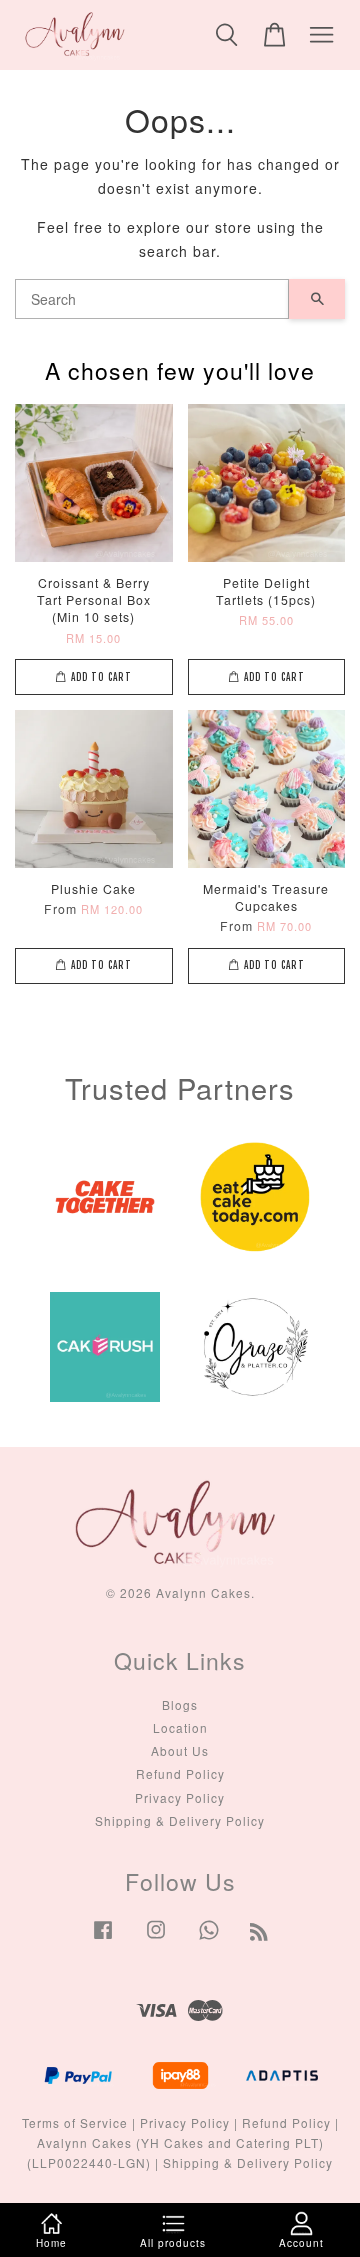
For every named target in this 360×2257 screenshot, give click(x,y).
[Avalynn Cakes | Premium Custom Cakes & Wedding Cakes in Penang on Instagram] (156, 1938)
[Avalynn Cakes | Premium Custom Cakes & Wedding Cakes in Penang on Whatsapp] (209, 1938)
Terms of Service (75, 2122)
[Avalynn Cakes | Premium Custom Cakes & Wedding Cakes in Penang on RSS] (259, 1934)
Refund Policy (180, 1773)
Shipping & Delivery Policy (180, 1820)
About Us (180, 1750)
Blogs (180, 1704)
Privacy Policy (180, 1797)
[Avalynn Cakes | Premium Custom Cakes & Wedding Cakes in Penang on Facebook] (103, 1938)
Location (180, 1727)
